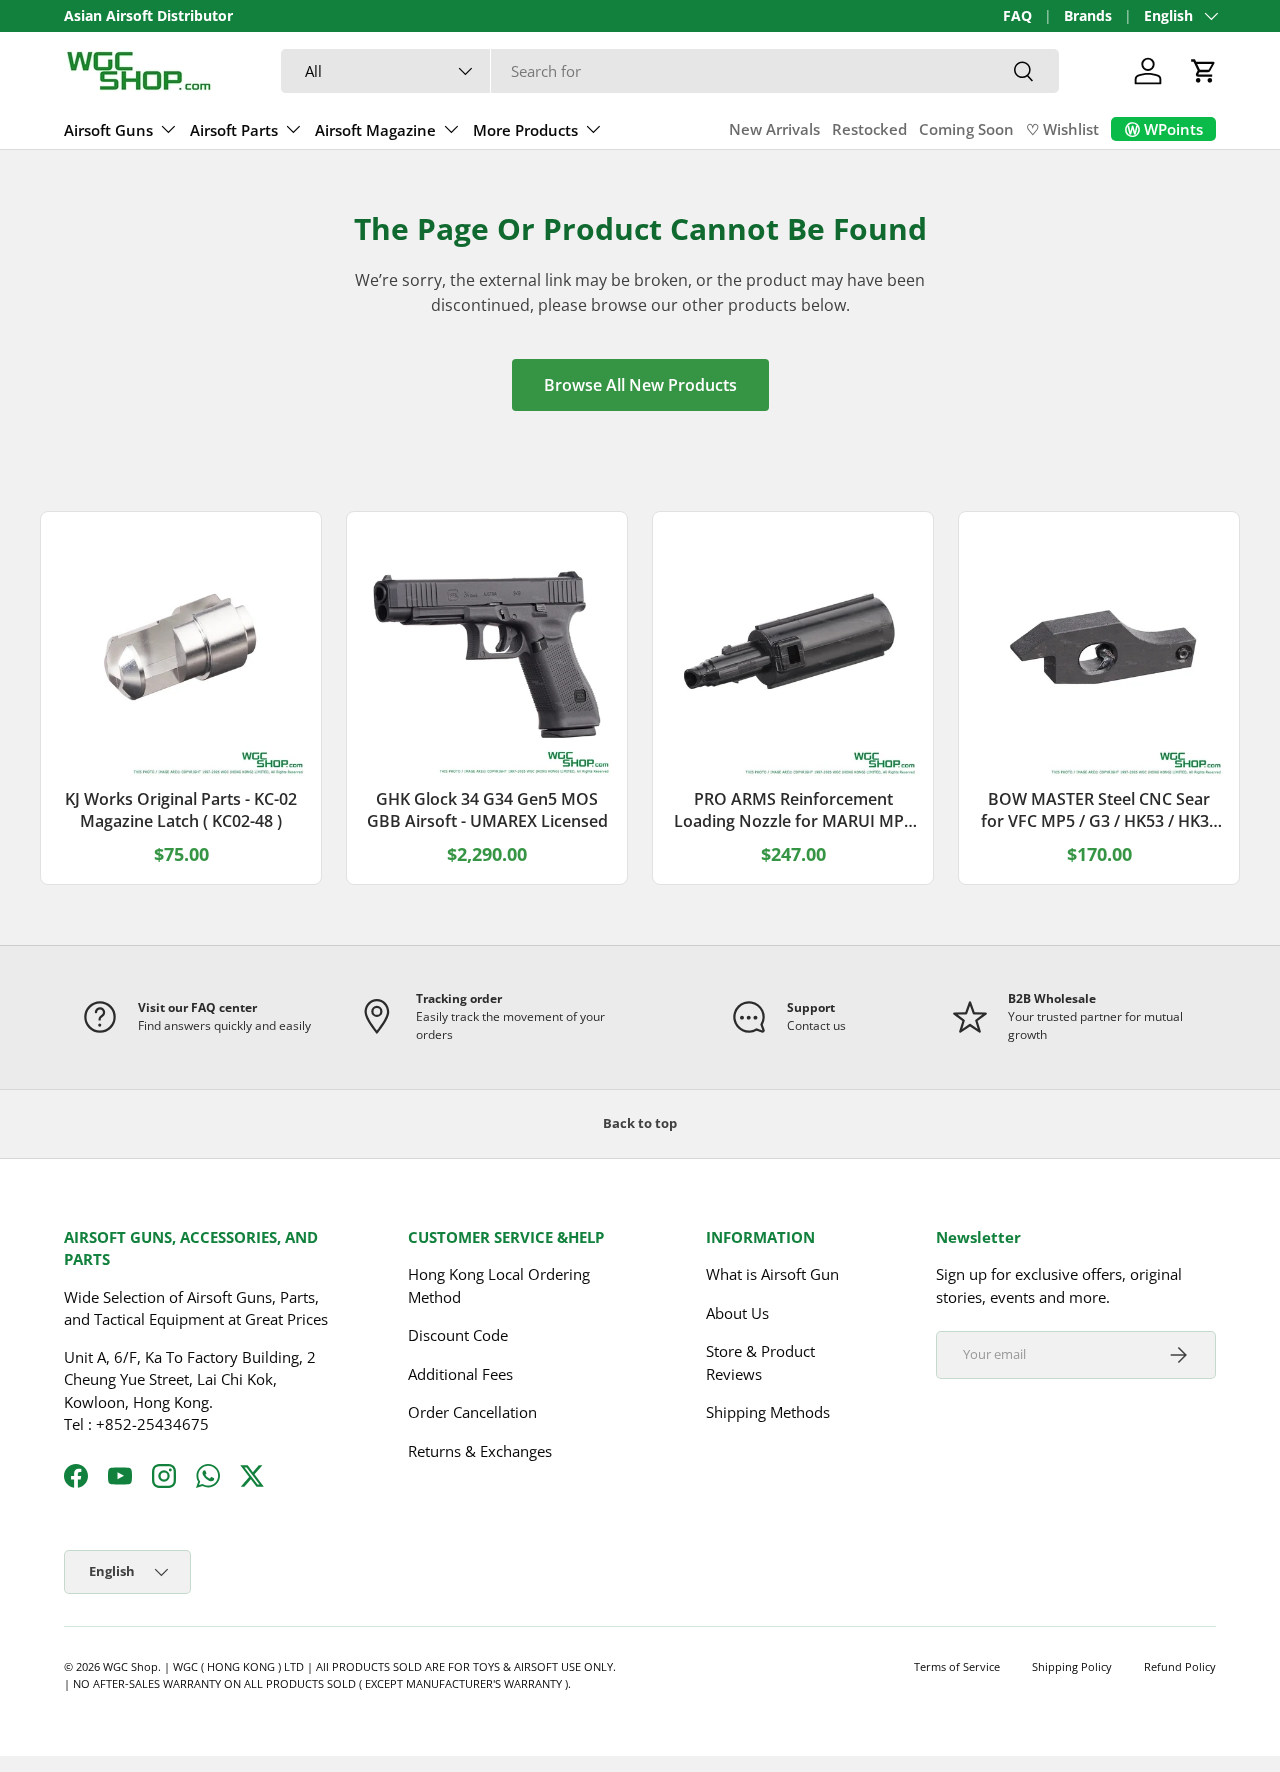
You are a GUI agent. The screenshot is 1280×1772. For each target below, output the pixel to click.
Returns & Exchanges (480, 1451)
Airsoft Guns (108, 130)
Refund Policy (1180, 1666)
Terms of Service (957, 1666)
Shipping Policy (1072, 1666)
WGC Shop (130, 1666)
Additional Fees (460, 1374)
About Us (737, 1313)
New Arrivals (774, 129)
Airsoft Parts (234, 130)
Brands (1088, 16)
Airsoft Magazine (375, 130)
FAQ (1017, 16)
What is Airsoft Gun (772, 1274)
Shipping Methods (768, 1412)
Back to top (640, 1123)
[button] (1204, 71)
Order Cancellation (472, 1412)
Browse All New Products (640, 385)
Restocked (869, 129)
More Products (525, 130)
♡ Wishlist (1062, 129)
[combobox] (670, 71)
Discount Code (458, 1335)
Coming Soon (966, 129)
